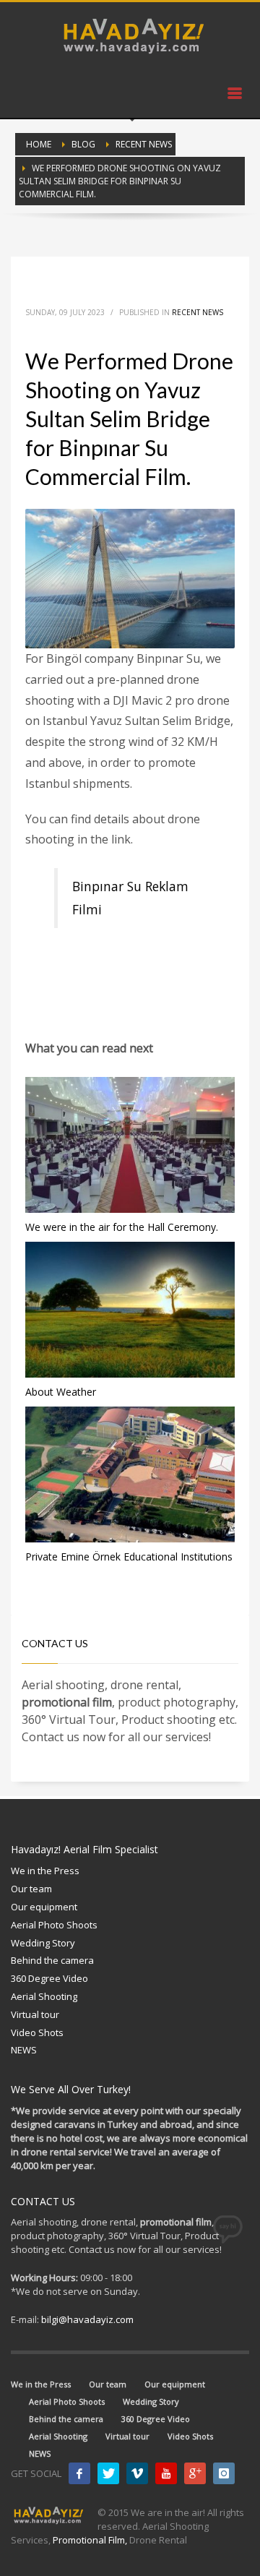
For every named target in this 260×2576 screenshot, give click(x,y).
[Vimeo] (137, 2473)
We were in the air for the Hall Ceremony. (122, 1227)
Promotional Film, (90, 2540)
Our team (31, 1889)
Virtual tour (35, 2014)
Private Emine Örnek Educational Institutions (129, 1557)
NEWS (24, 2050)
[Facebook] (79, 2473)
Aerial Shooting (44, 1996)
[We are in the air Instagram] (224, 2473)
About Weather (61, 1392)
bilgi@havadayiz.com (87, 2319)
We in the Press (45, 1871)
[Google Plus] (195, 2473)
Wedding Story (43, 1943)
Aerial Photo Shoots (54, 1925)
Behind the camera (52, 1960)
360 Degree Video (49, 1978)
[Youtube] (166, 2473)
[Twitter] (108, 2473)
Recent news (198, 312)
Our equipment (44, 1907)
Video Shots (37, 2032)
